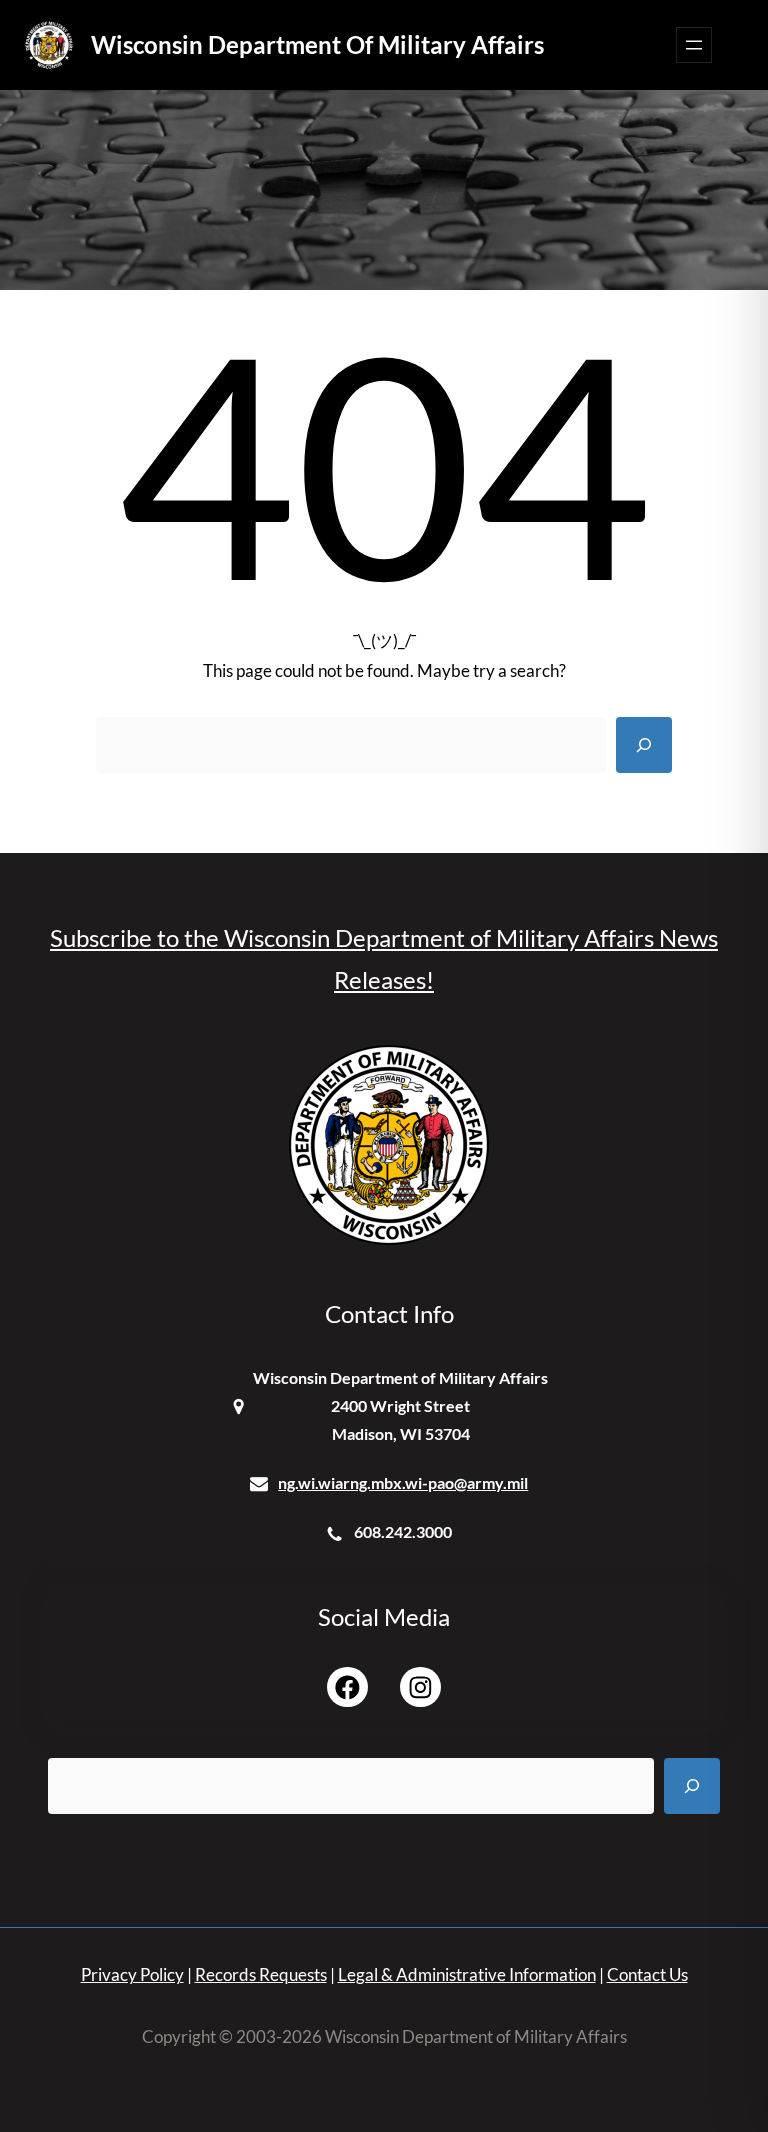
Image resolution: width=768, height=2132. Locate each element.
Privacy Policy (132, 1974)
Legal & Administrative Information (467, 1974)
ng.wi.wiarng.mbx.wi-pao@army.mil (403, 1482)
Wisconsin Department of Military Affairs (317, 44)
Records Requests (261, 1974)
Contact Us (647, 1974)
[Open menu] (694, 45)
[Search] (644, 745)
